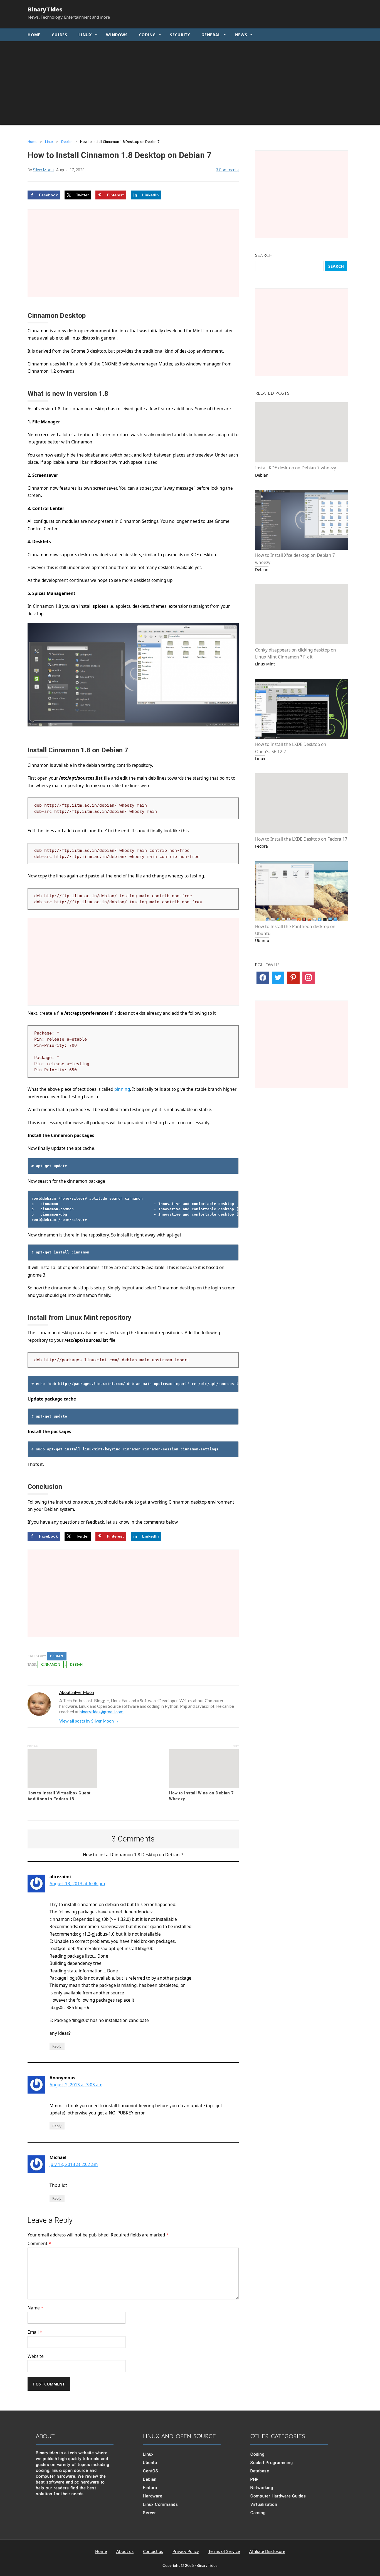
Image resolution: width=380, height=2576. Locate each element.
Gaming (258, 2513)
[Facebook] (263, 978)
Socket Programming (272, 2463)
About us (125, 2551)
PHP (255, 2479)
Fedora (150, 2488)
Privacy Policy (186, 2551)
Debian (67, 142)
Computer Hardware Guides (278, 2496)
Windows (117, 35)
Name (35, 2308)
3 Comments (227, 170)
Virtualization (264, 2504)
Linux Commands (161, 2504)
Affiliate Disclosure (267, 2551)
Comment (39, 2244)
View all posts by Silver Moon (89, 1721)
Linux (85, 35)
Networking (262, 2488)
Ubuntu (150, 2463)
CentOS (151, 2471)
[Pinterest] (293, 978)
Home (34, 35)
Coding (147, 35)
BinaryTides (45, 9)
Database (260, 2471)
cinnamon (51, 1664)
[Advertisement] (190, 83)
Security (180, 35)
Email (35, 2332)
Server (150, 2513)
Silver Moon (43, 170)
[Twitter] (278, 978)
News (241, 35)
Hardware (153, 2496)
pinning (122, 1089)
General (211, 35)
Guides (60, 35)
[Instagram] (309, 978)
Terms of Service (224, 2551)
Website (36, 2356)
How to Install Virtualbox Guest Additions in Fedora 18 (59, 1796)
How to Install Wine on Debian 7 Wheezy (201, 1796)
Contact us (153, 2551)
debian (76, 1664)
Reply (57, 2046)
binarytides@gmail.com (102, 1712)
